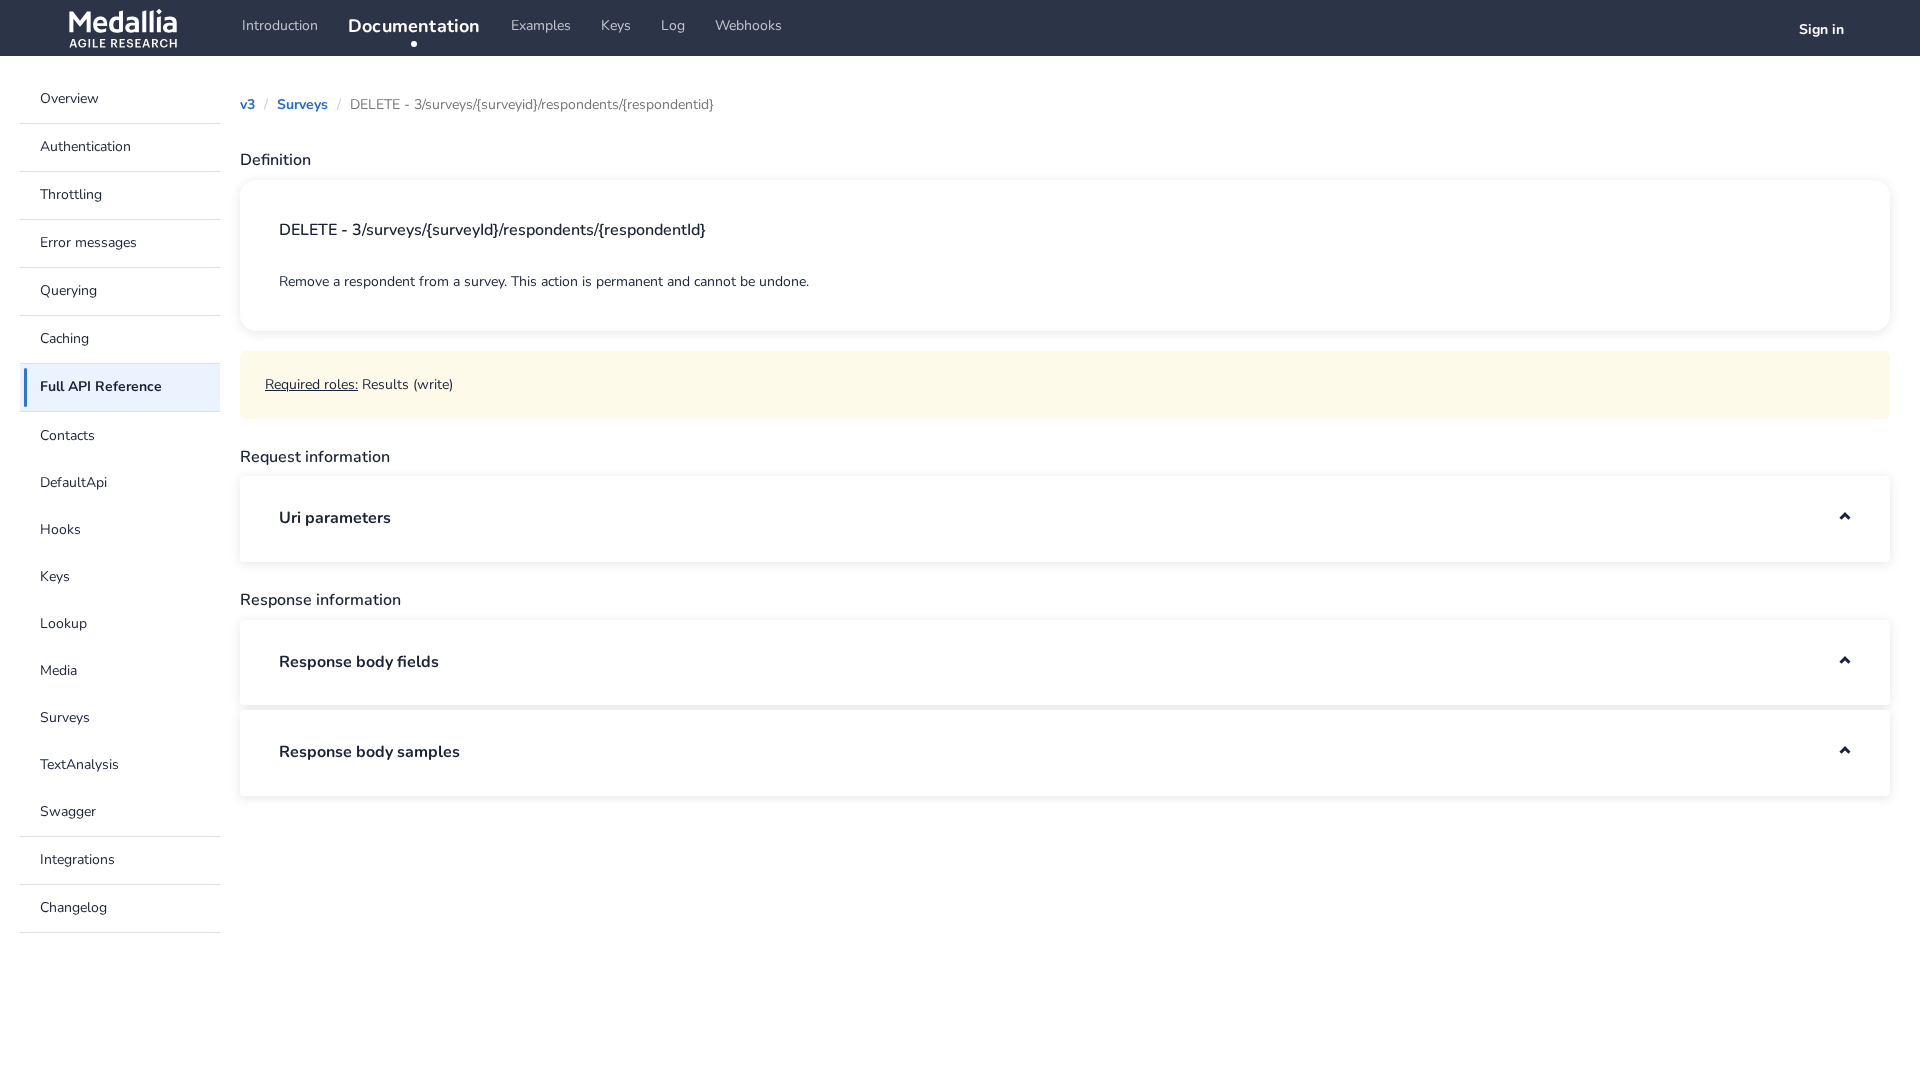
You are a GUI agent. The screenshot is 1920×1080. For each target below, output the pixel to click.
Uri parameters (335, 518)
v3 (247, 104)
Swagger (68, 811)
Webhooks (748, 25)
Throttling (71, 194)
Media (58, 670)
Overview (69, 98)
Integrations (77, 859)
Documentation (414, 26)
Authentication (85, 146)
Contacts (67, 435)
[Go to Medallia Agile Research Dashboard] (122, 28)
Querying (68, 290)
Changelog (73, 907)
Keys (616, 25)
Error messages (88, 242)
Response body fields (359, 662)
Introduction (280, 25)
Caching (64, 338)
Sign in (1821, 29)
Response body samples (369, 752)
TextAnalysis (79, 764)
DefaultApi (73, 482)
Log (673, 25)
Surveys (65, 717)
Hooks (60, 529)
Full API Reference (101, 386)
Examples (541, 25)
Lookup (63, 623)
